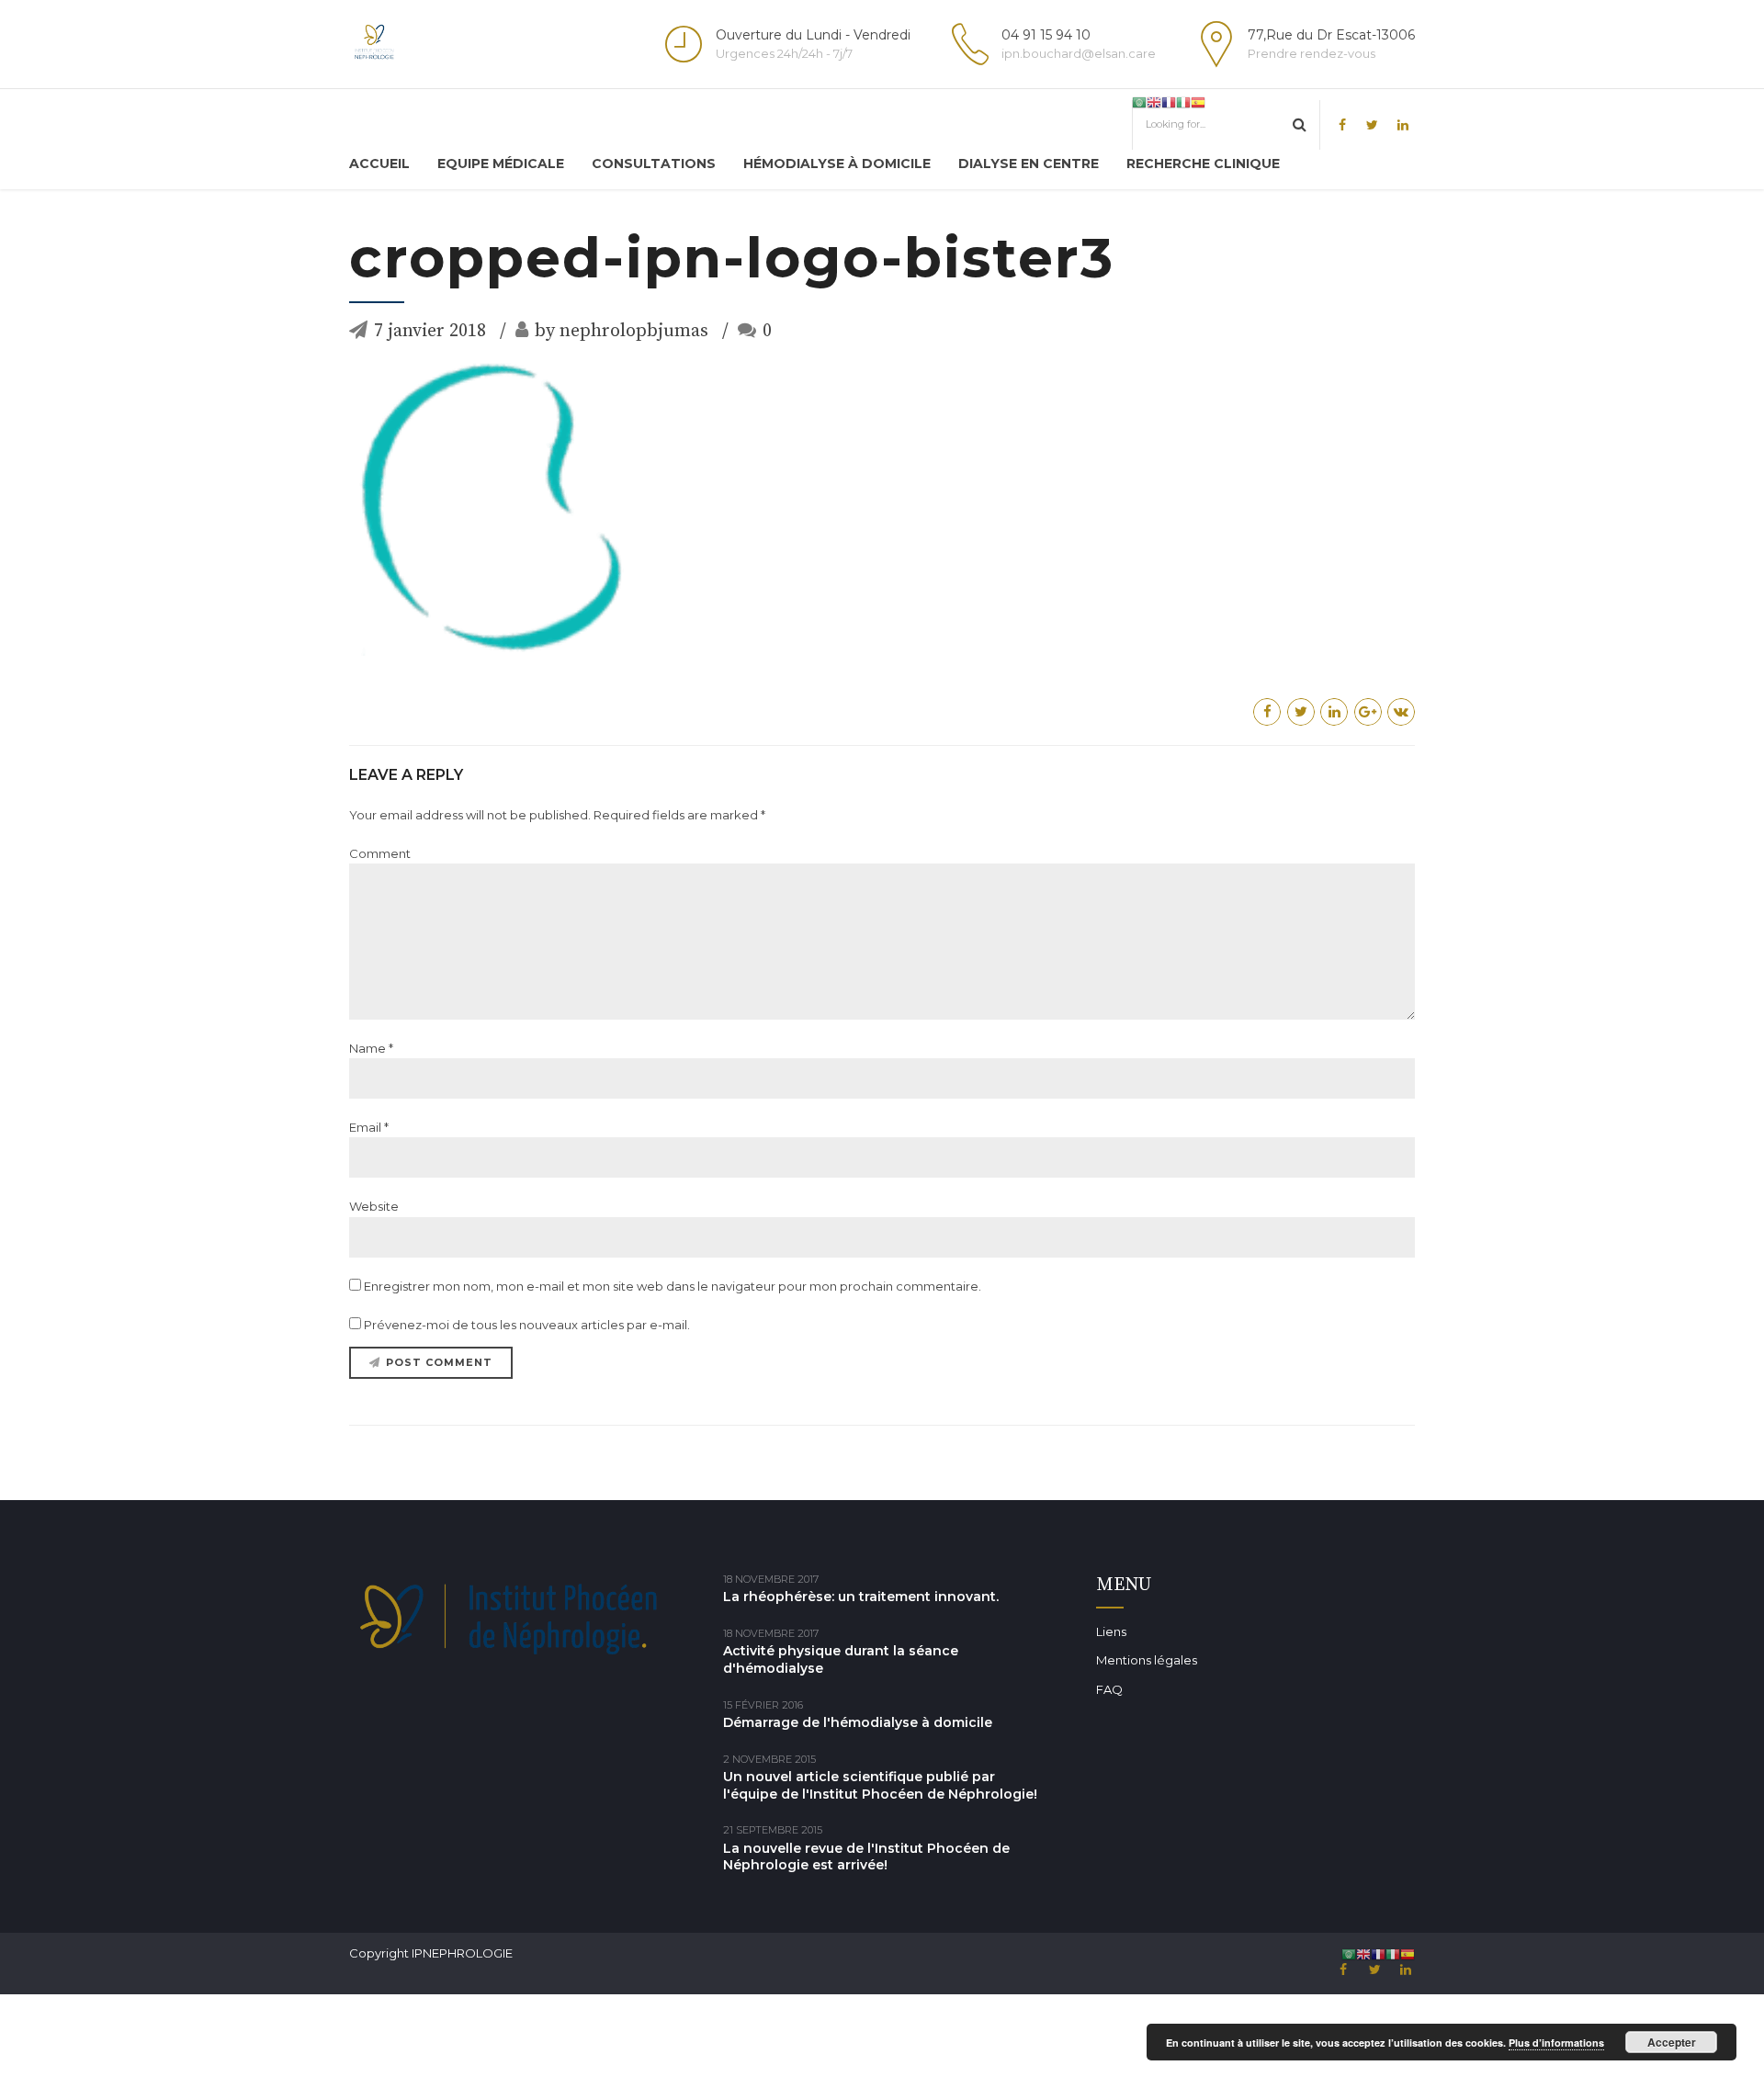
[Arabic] (1139, 102)
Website (374, 1206)
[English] (1154, 102)
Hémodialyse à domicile (837, 164)
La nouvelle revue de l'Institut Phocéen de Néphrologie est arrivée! (866, 1857)
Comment (380, 853)
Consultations (654, 164)
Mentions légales (1147, 1660)
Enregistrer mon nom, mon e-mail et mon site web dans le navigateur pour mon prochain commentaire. (673, 1286)
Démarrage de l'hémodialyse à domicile (858, 1722)
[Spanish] (1198, 102)
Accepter (1672, 2042)
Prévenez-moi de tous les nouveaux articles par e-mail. (527, 1325)
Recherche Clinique (1203, 164)
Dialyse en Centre (1029, 164)
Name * (371, 1048)
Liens (1111, 1631)
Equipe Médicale (501, 164)
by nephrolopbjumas (622, 331)
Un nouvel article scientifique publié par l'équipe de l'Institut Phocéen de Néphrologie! (880, 1785)
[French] (1169, 102)
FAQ (1109, 1689)
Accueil (379, 164)
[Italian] (1183, 102)
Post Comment (439, 1362)
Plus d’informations (1556, 2043)
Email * (369, 1127)
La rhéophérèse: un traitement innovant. (861, 1597)
